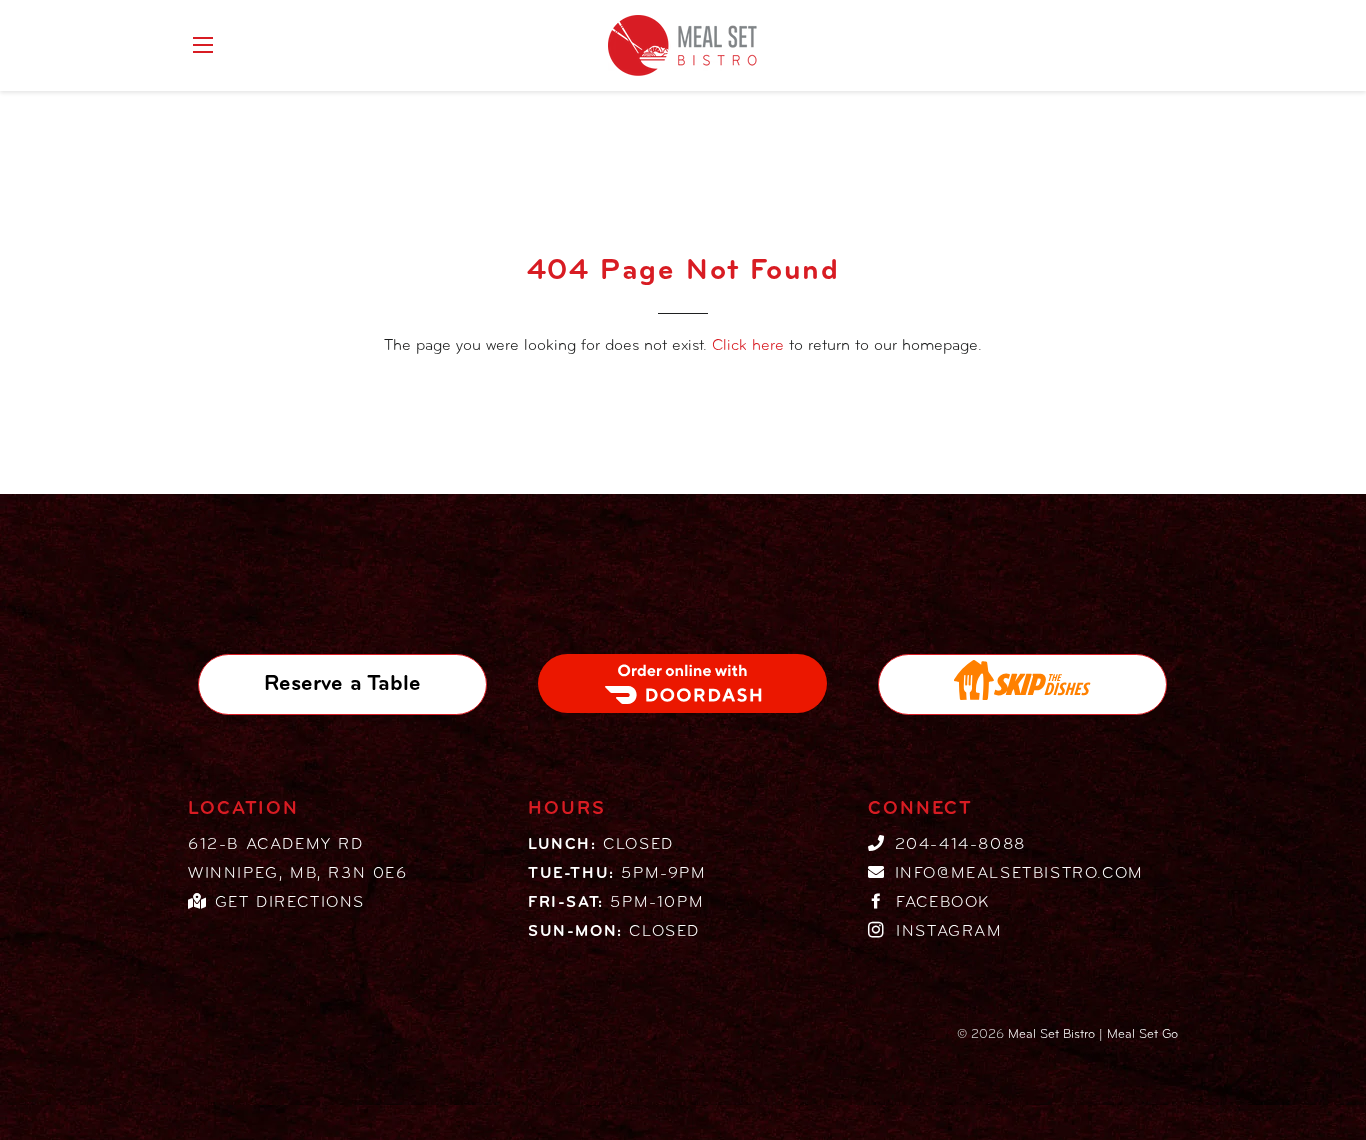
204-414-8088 (960, 845)
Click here (748, 346)
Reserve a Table (342, 684)
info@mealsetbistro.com (1019, 874)
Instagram (949, 932)
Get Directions (290, 903)
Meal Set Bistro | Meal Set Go (1093, 1034)
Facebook (943, 903)
